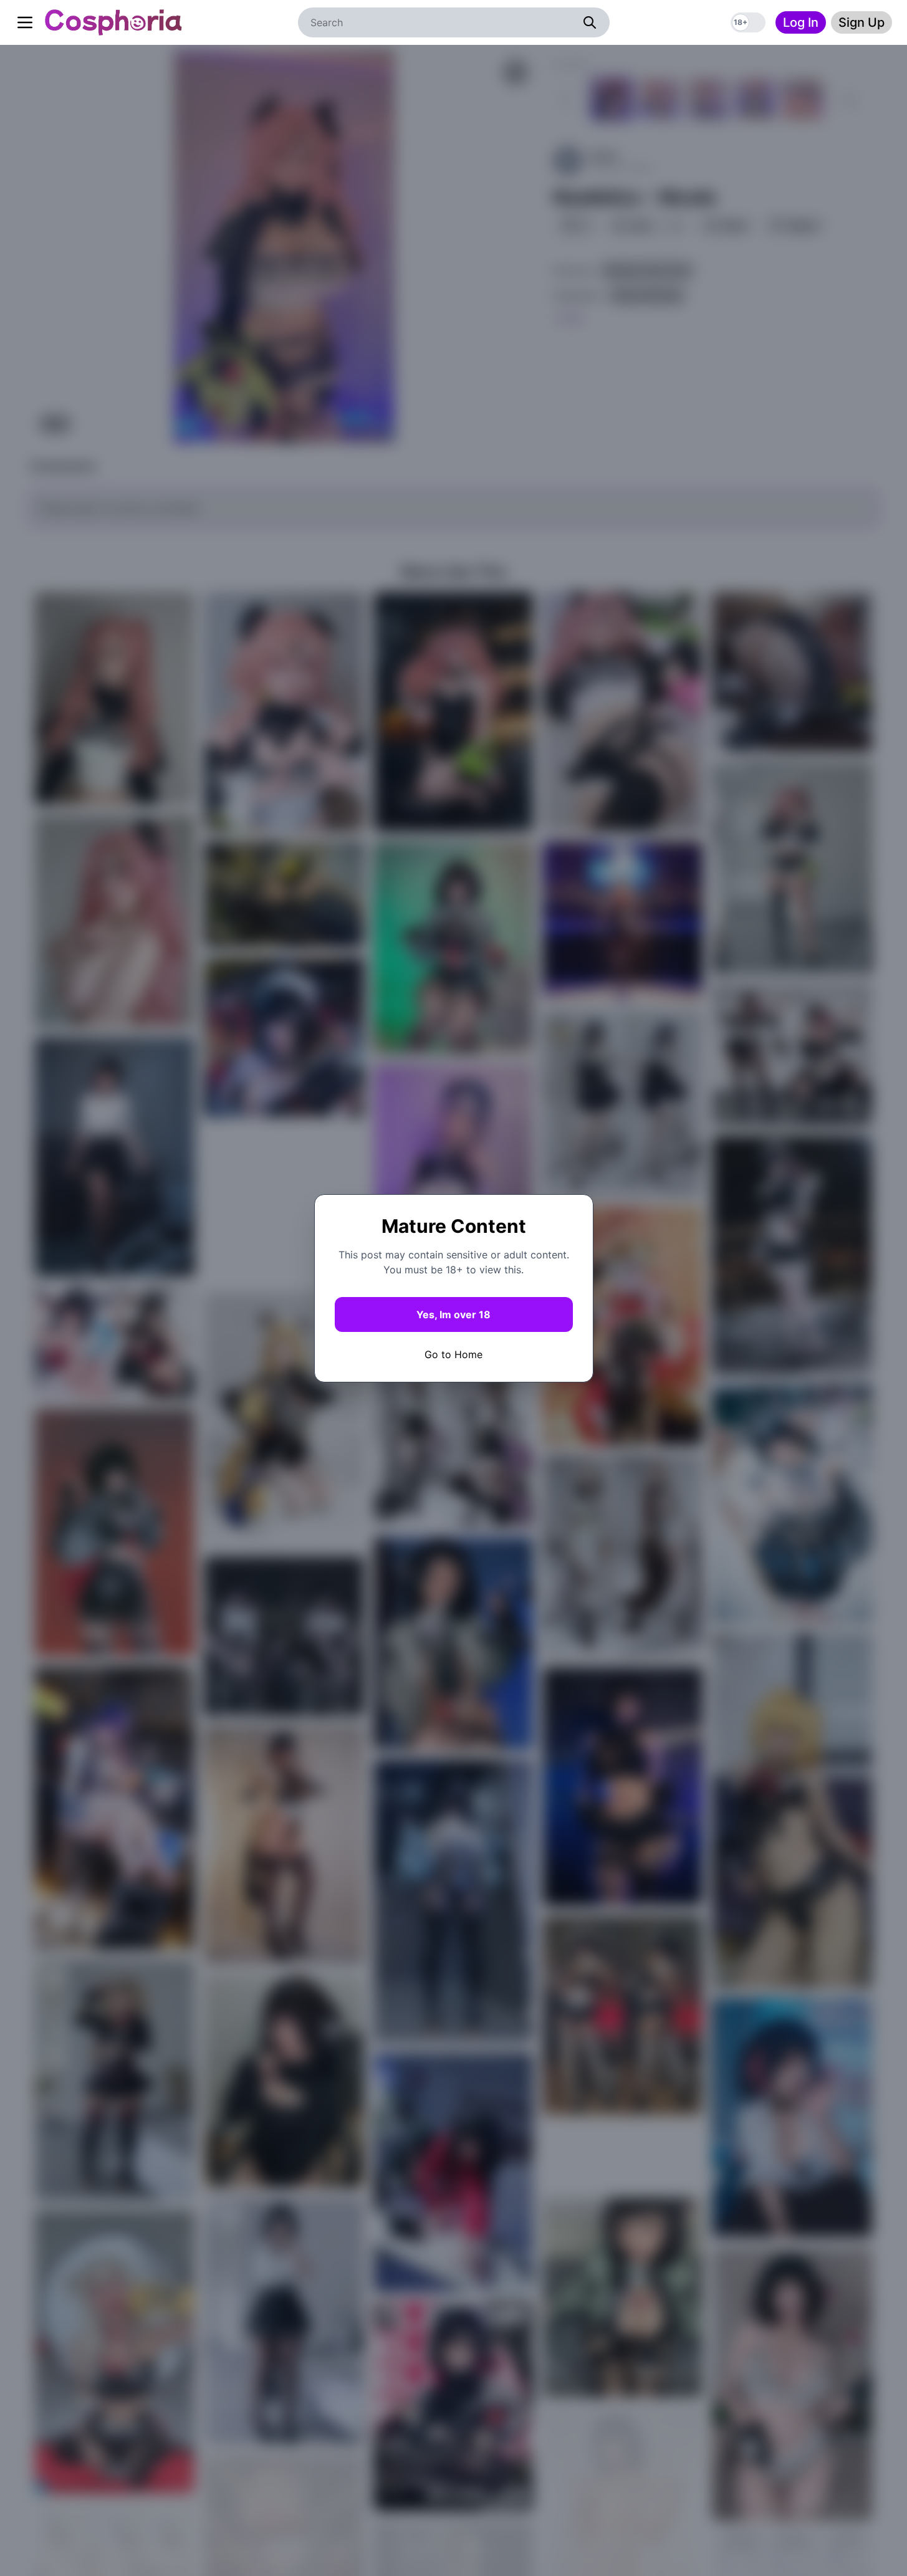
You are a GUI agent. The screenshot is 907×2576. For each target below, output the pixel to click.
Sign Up (861, 22)
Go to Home (453, 1354)
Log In (801, 22)
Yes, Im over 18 (453, 1314)
